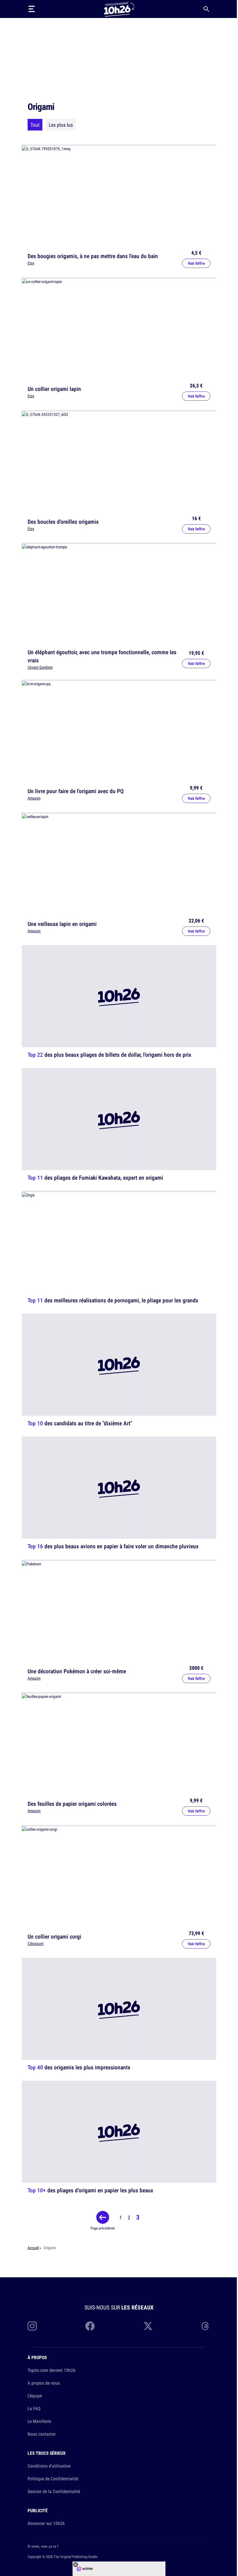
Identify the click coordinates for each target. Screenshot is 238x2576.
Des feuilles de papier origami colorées (72, 1804)
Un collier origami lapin (54, 389)
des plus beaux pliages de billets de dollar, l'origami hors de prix (109, 1055)
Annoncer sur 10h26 (46, 2523)
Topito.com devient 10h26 (52, 2370)
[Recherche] (206, 9)
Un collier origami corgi (54, 1936)
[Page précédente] (103, 2217)
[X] (148, 2326)
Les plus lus (61, 125)
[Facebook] (90, 2326)
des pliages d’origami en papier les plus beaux (90, 2190)
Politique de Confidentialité (53, 2479)
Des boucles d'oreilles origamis (63, 521)
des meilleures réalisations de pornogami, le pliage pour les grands (113, 1300)
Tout (35, 125)
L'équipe (35, 2396)
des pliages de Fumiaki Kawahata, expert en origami (95, 1177)
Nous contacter (42, 2434)
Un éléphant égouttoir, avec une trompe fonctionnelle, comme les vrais (102, 656)
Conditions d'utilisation (49, 2466)
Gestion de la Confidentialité (54, 2491)
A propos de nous (44, 2383)
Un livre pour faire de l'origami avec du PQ (76, 791)
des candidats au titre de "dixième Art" (80, 1423)
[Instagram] (32, 2326)
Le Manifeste (39, 2421)
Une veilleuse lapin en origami (62, 924)
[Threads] (206, 2326)
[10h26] (119, 9)
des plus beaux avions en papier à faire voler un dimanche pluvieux (113, 1546)
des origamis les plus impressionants (79, 2067)
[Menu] (32, 9)
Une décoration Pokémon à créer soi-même (77, 1671)
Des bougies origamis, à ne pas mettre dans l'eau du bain (93, 256)
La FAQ (34, 2408)
